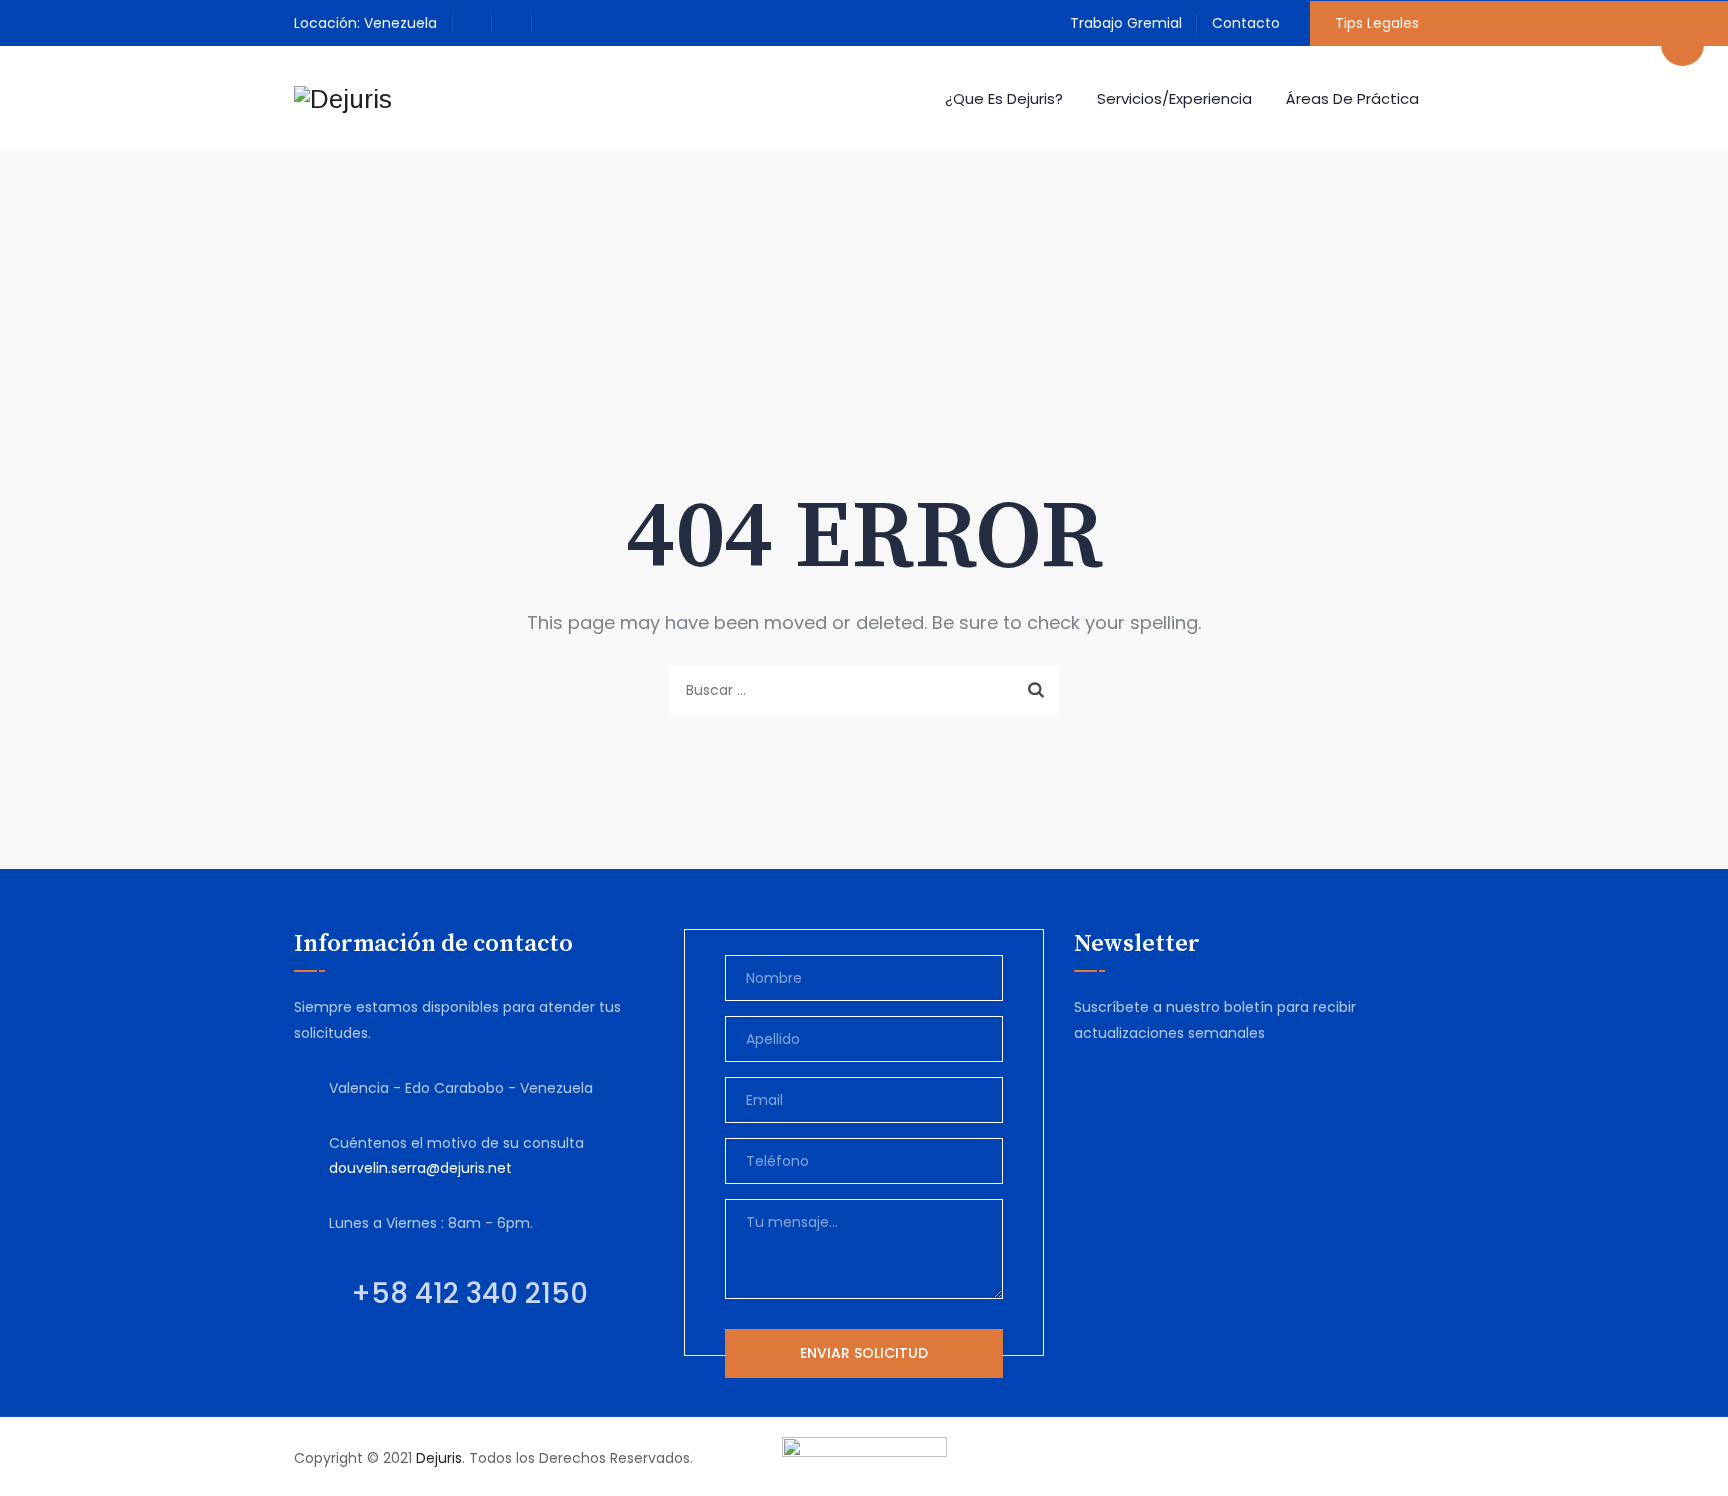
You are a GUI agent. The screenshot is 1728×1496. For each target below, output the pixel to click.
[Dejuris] (343, 98)
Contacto (1246, 23)
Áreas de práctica (1352, 98)
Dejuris (439, 1458)
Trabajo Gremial (1126, 23)
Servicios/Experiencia (1174, 98)
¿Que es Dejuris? (1004, 98)
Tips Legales (1377, 23)
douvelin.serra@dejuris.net (420, 1168)
